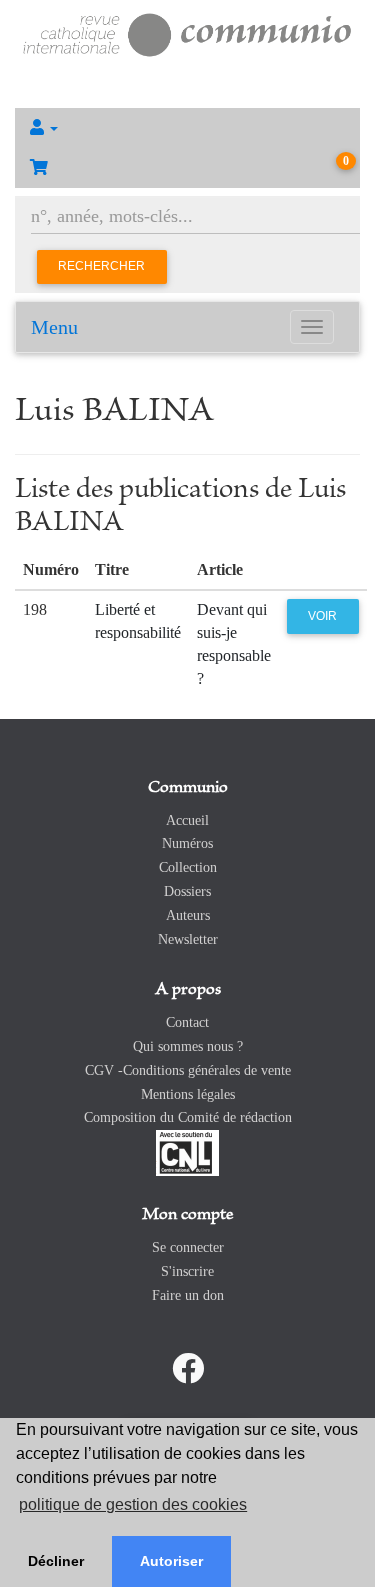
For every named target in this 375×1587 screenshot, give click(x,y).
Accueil (187, 820)
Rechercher (101, 266)
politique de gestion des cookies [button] (133, 1504)
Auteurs (188, 915)
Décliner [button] (56, 1561)
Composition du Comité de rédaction (188, 1117)
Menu (54, 327)
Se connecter (188, 1247)
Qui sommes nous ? (188, 1046)
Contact (187, 1022)
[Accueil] (187, 32)
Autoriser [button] (171, 1561)
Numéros (187, 843)
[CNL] (187, 1151)
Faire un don (188, 1295)
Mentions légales (188, 1094)
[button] (187, 128)
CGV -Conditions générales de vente (188, 1070)
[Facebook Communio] (188, 1369)
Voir (322, 616)
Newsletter (188, 939)
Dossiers (187, 891)
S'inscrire (187, 1271)
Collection (188, 867)
